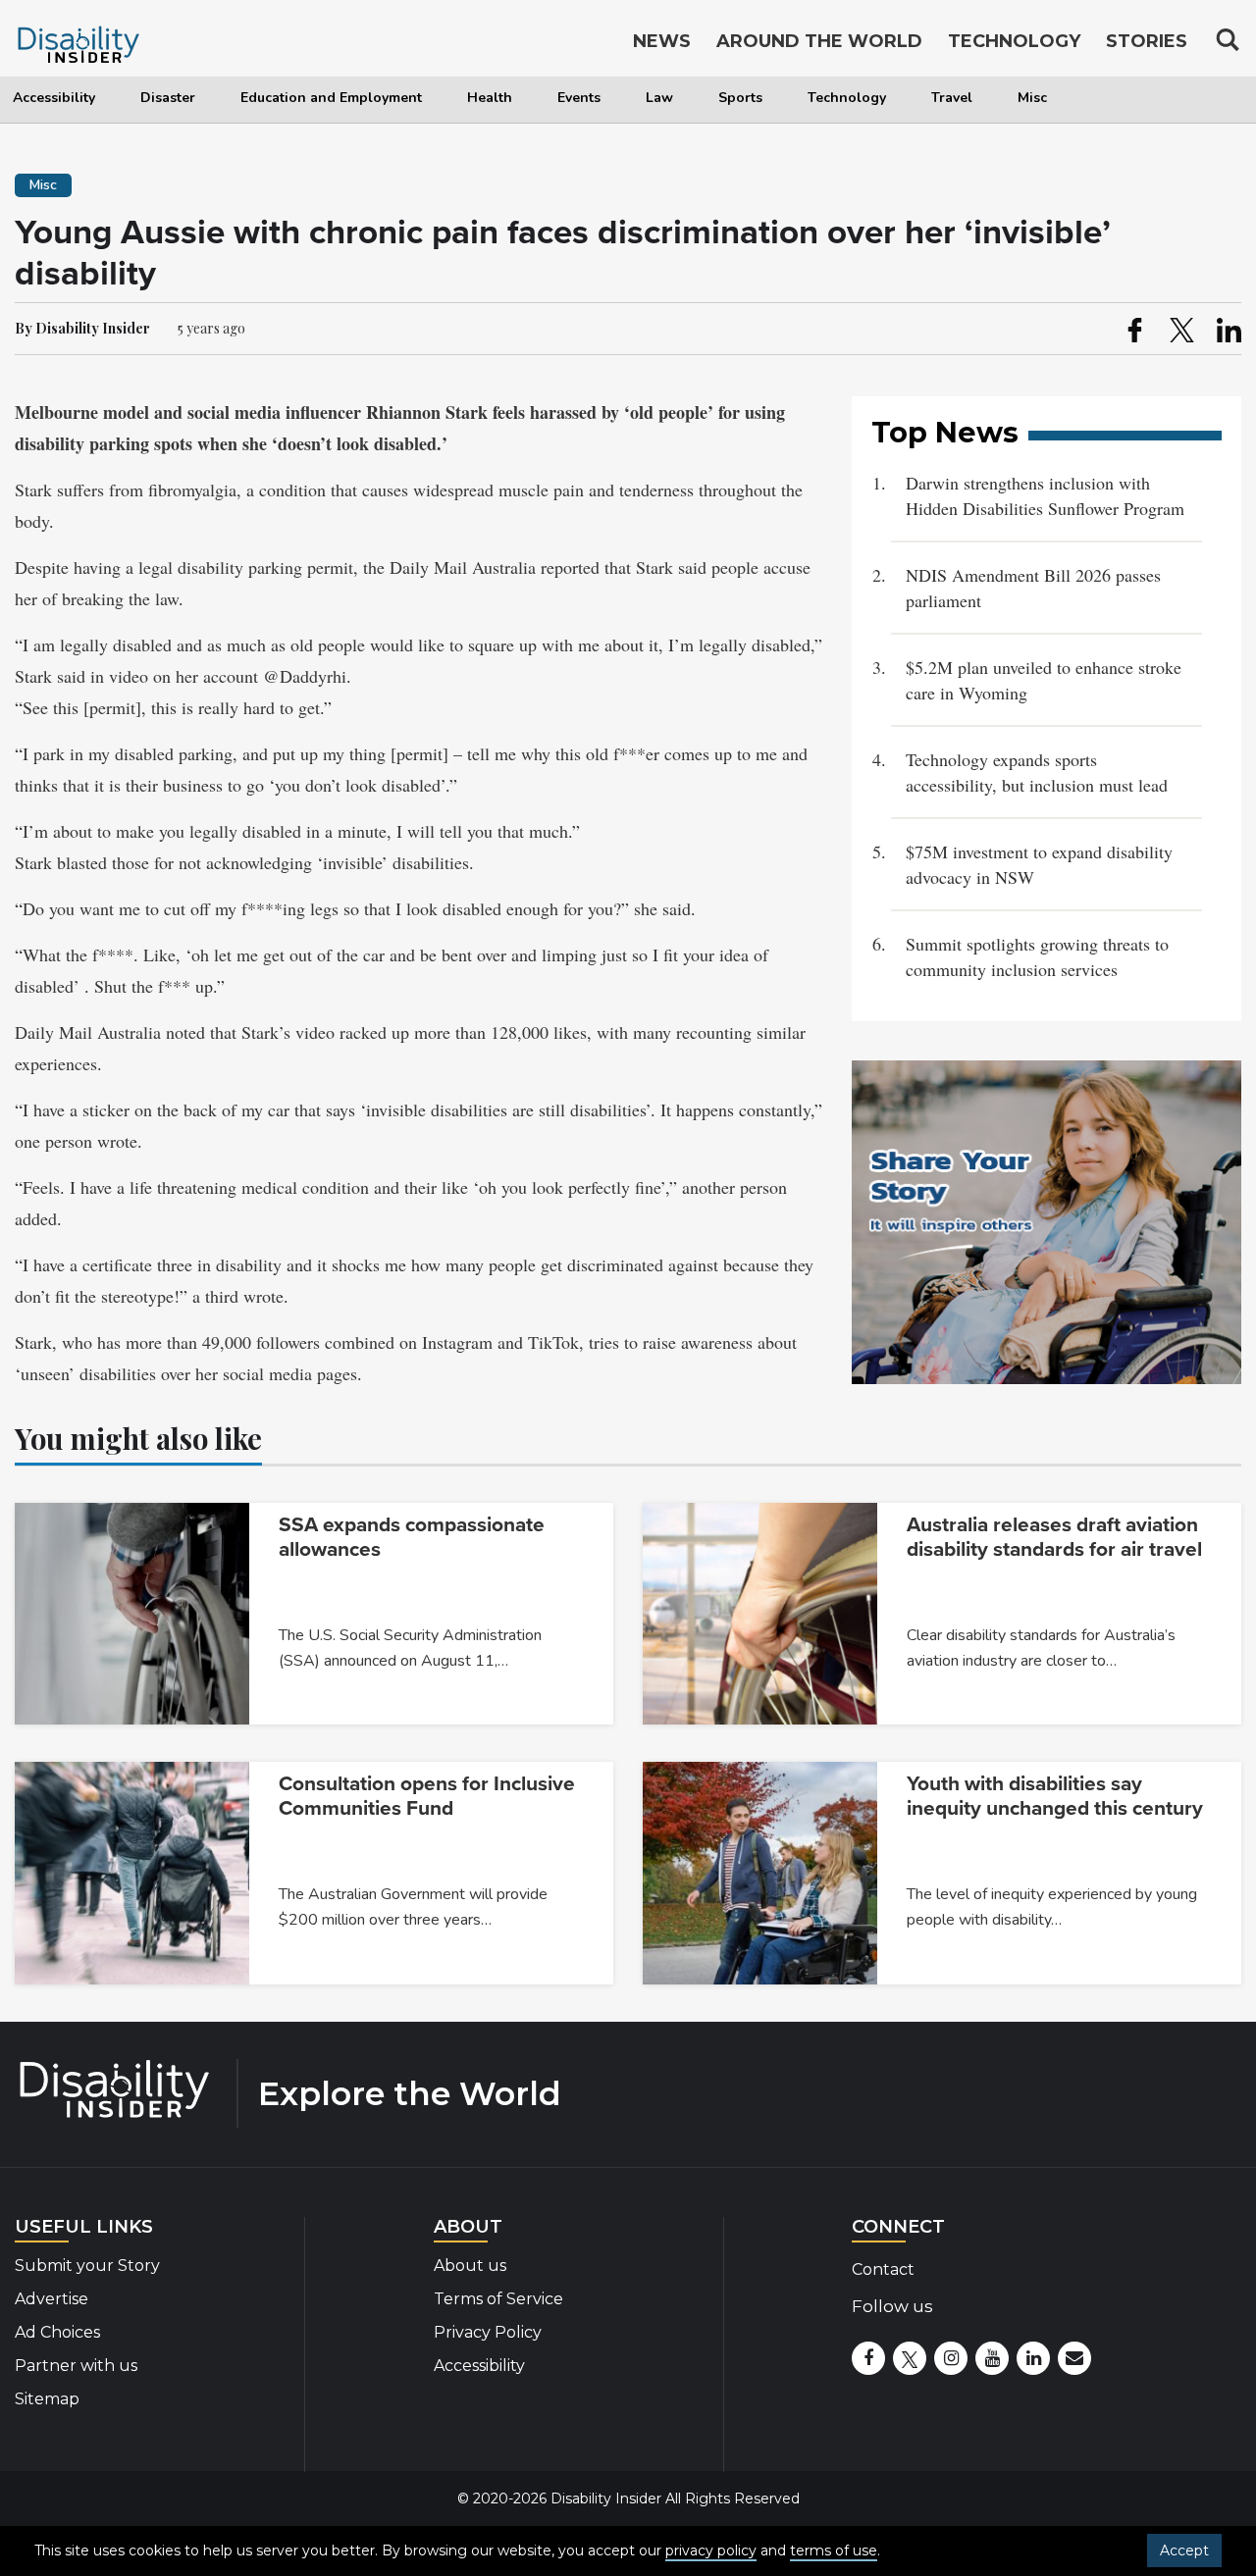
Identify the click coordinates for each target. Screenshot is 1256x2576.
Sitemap (47, 2399)
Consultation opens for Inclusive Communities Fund (427, 1796)
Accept (1184, 2550)
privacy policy (711, 2550)
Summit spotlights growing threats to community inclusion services (1037, 956)
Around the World (819, 41)
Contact (883, 2269)
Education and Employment (331, 98)
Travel (952, 98)
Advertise (52, 2299)
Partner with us (76, 2366)
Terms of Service (498, 2299)
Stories (1147, 41)
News (662, 41)
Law (659, 98)
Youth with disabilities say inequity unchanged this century (1055, 1796)
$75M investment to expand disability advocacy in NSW (1039, 864)
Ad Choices (57, 2332)
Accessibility (54, 98)
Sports (740, 98)
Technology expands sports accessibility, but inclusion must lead (1037, 772)
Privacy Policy (488, 2332)
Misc (1032, 98)
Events (579, 98)
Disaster (168, 98)
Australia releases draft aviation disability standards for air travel (1054, 1537)
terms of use (834, 2550)
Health (490, 98)
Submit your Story (87, 2266)
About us (470, 2266)
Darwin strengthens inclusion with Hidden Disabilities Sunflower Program (1045, 495)
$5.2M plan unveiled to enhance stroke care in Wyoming (1044, 680)
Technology (847, 98)
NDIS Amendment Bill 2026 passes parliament (1033, 588)
